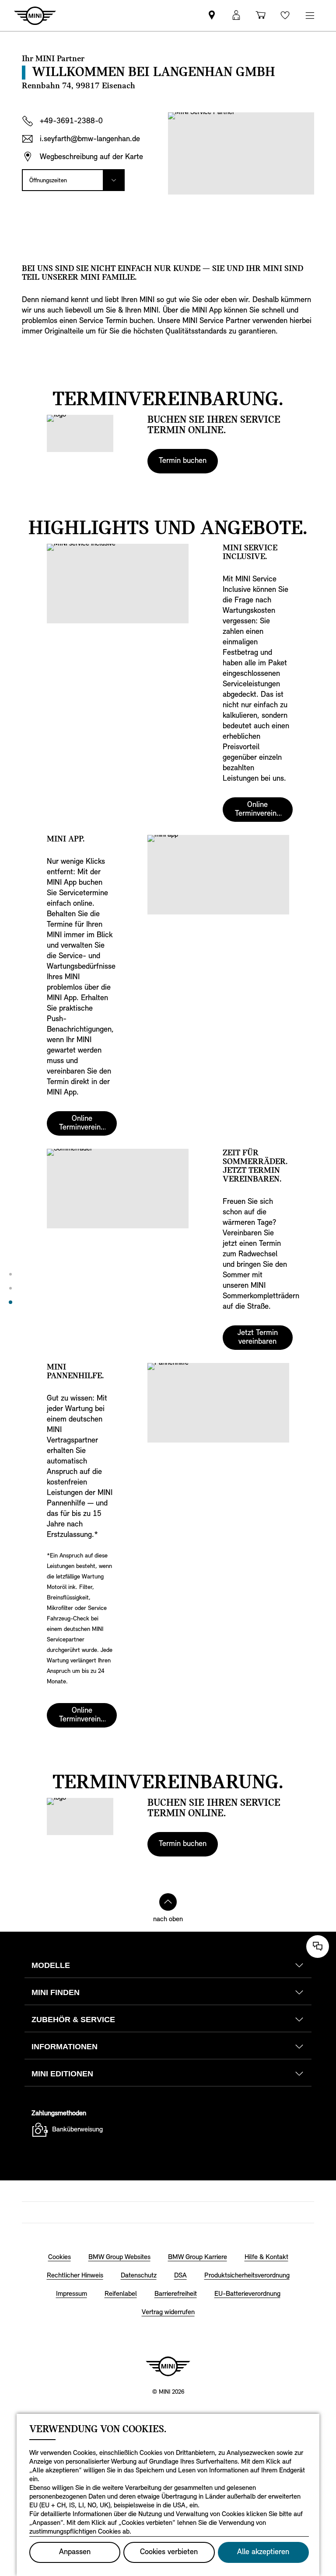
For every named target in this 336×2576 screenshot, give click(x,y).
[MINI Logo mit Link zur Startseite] (168, 2366)
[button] (236, 16)
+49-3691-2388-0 (71, 122)
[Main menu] (310, 16)
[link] (212, 16)
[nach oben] (168, 1902)
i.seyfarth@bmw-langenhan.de (90, 139)
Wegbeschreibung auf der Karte (91, 157)
